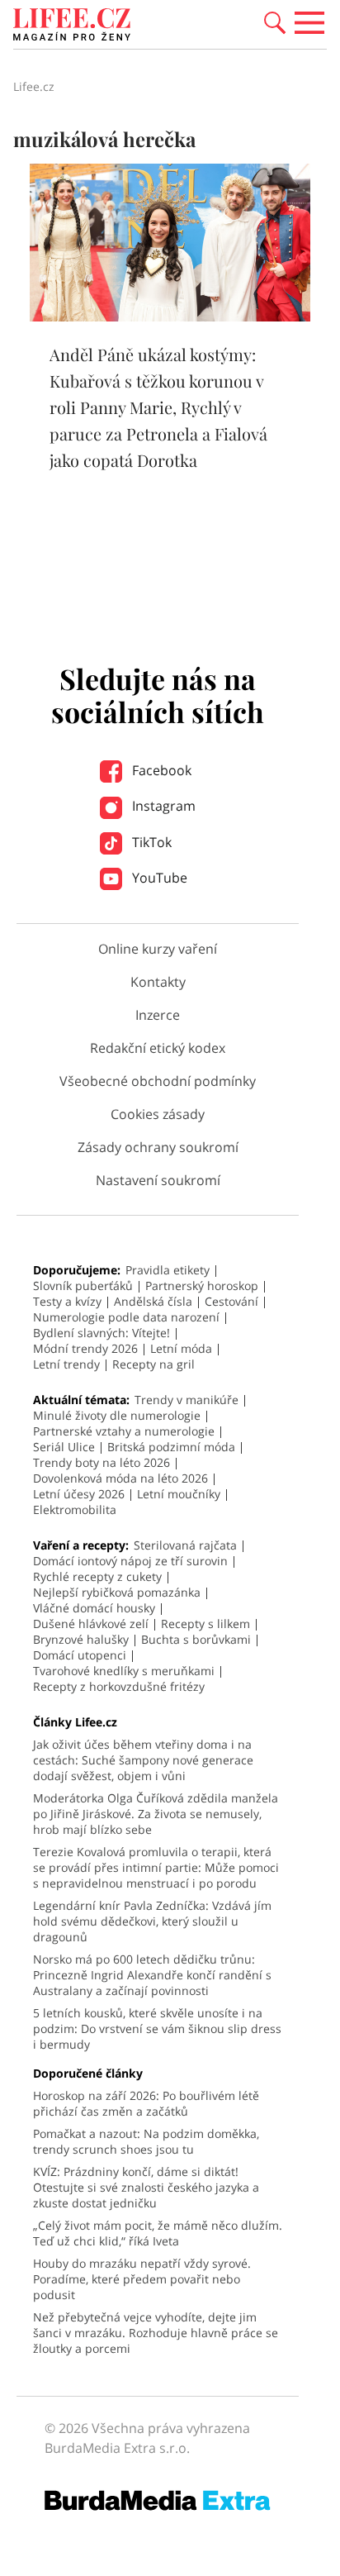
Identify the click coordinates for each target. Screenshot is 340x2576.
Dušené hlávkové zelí (91, 1624)
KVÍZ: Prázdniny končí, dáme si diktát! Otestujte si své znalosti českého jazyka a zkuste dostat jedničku (146, 2187)
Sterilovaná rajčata (185, 1545)
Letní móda (181, 1348)
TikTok (150, 842)
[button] (275, 21)
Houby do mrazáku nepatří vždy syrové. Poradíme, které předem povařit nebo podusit (142, 2279)
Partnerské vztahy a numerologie (124, 1431)
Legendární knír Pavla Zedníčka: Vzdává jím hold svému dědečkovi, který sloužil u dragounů (152, 1921)
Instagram (162, 806)
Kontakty (158, 982)
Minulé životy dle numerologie (117, 1415)
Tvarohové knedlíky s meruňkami (124, 1671)
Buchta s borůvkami (196, 1639)
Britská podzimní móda (171, 1447)
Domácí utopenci (80, 1655)
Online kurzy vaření (158, 949)
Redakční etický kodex (158, 1048)
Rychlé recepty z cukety (97, 1576)
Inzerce (158, 1015)
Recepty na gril (153, 1364)
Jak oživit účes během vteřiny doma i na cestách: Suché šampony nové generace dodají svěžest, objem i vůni (143, 1760)
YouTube (158, 878)
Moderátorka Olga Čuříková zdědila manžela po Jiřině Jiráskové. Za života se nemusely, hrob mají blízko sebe (156, 1814)
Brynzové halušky (81, 1639)
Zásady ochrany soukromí (158, 1147)
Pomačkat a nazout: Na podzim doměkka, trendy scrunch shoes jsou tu (146, 2141)
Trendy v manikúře (187, 1400)
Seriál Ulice (64, 1447)
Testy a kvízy (67, 1301)
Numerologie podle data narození (126, 1317)
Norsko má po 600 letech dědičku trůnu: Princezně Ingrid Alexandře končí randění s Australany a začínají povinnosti (152, 1975)
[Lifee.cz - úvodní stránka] (72, 26)
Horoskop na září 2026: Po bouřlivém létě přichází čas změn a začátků (146, 2103)
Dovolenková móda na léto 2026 (120, 1478)
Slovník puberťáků (83, 1286)
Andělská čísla (153, 1301)
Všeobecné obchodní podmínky (158, 1081)
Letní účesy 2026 (79, 1494)
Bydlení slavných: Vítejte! (102, 1333)
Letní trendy (66, 1364)
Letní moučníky (179, 1494)
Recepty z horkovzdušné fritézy (119, 1686)
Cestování (231, 1301)
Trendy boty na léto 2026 (102, 1462)
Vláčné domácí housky (94, 1608)
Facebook (160, 770)
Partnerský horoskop (202, 1286)
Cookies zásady (158, 1114)
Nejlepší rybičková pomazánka (117, 1592)
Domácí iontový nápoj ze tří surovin (130, 1561)
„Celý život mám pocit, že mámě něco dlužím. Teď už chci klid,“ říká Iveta (158, 2233)
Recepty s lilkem (205, 1624)
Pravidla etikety (168, 1270)
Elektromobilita (75, 1509)
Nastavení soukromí (158, 1180)
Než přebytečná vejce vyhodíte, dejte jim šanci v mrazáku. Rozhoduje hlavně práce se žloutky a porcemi (156, 2333)
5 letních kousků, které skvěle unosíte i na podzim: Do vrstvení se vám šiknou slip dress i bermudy (157, 2028)
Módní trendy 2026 (85, 1348)
